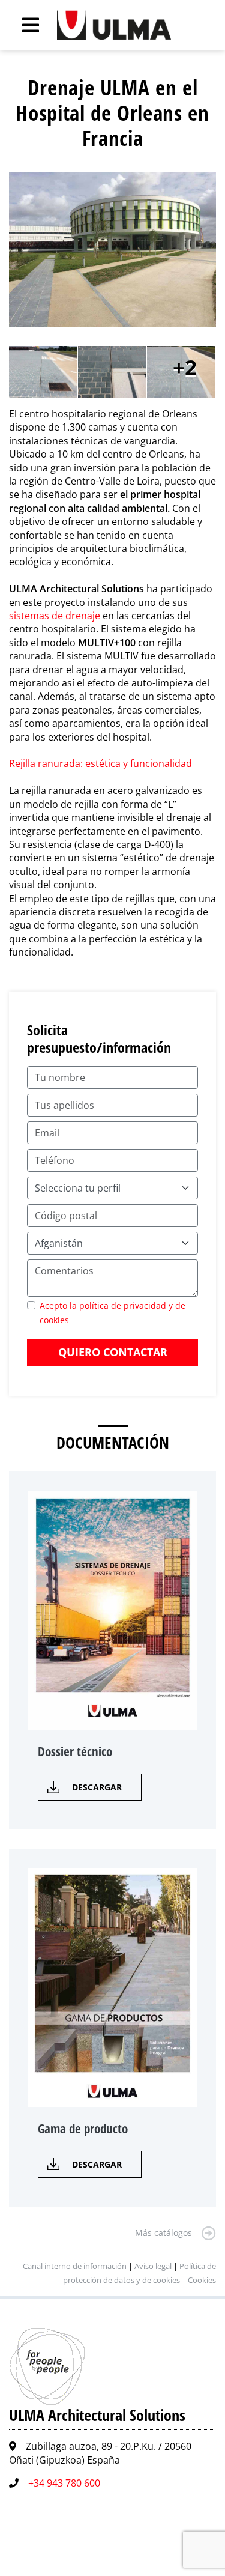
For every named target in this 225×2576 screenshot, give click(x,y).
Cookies (202, 2280)
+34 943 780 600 (64, 2483)
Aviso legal (153, 2266)
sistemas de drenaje (55, 616)
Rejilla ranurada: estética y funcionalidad (100, 763)
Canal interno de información (75, 2266)
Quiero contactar (113, 1352)
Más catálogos (163, 2233)
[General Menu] (24, 25)
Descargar (97, 1787)
